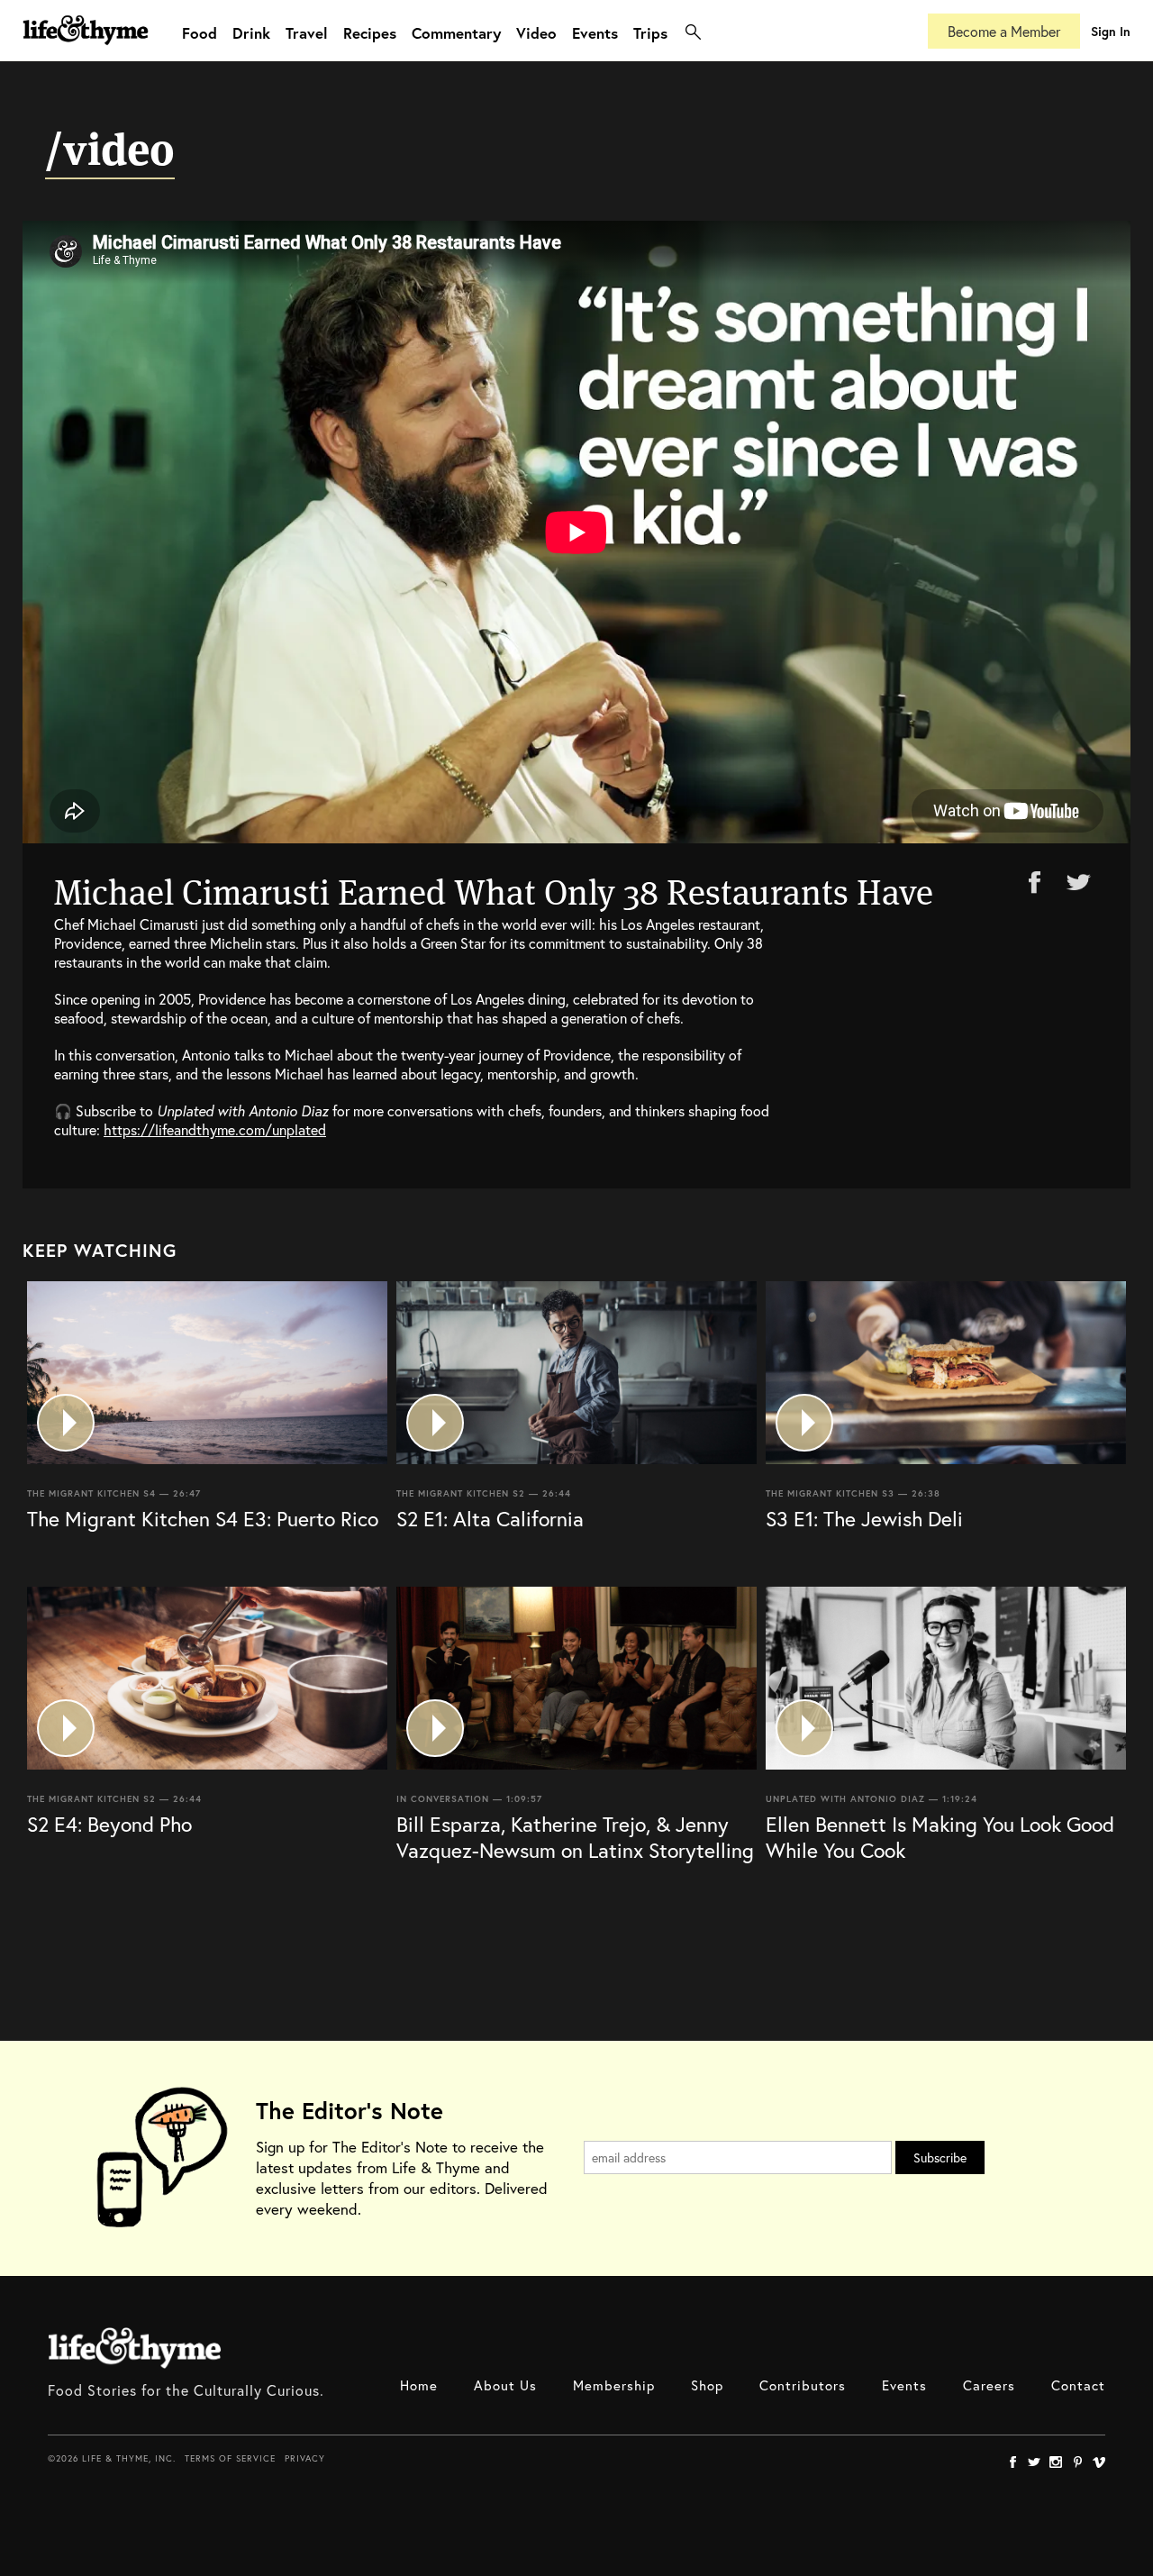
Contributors (803, 2385)
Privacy (305, 2458)
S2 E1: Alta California (490, 1518)
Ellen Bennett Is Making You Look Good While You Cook (940, 1837)
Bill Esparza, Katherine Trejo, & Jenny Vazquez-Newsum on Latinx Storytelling (575, 1837)
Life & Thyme (135, 2348)
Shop (707, 2385)
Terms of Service (230, 2458)
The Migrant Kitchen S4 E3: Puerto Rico (203, 1518)
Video (536, 33)
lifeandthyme (86, 49)
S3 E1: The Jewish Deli (864, 1518)
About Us (505, 2385)
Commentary (456, 33)
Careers (989, 2385)
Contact (1078, 2385)
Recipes (370, 33)
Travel (307, 33)
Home (419, 2385)
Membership (614, 2385)
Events (595, 33)
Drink (251, 33)
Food (200, 33)
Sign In (1111, 31)
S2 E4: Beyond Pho (109, 1824)
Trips (650, 33)
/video (110, 150)
